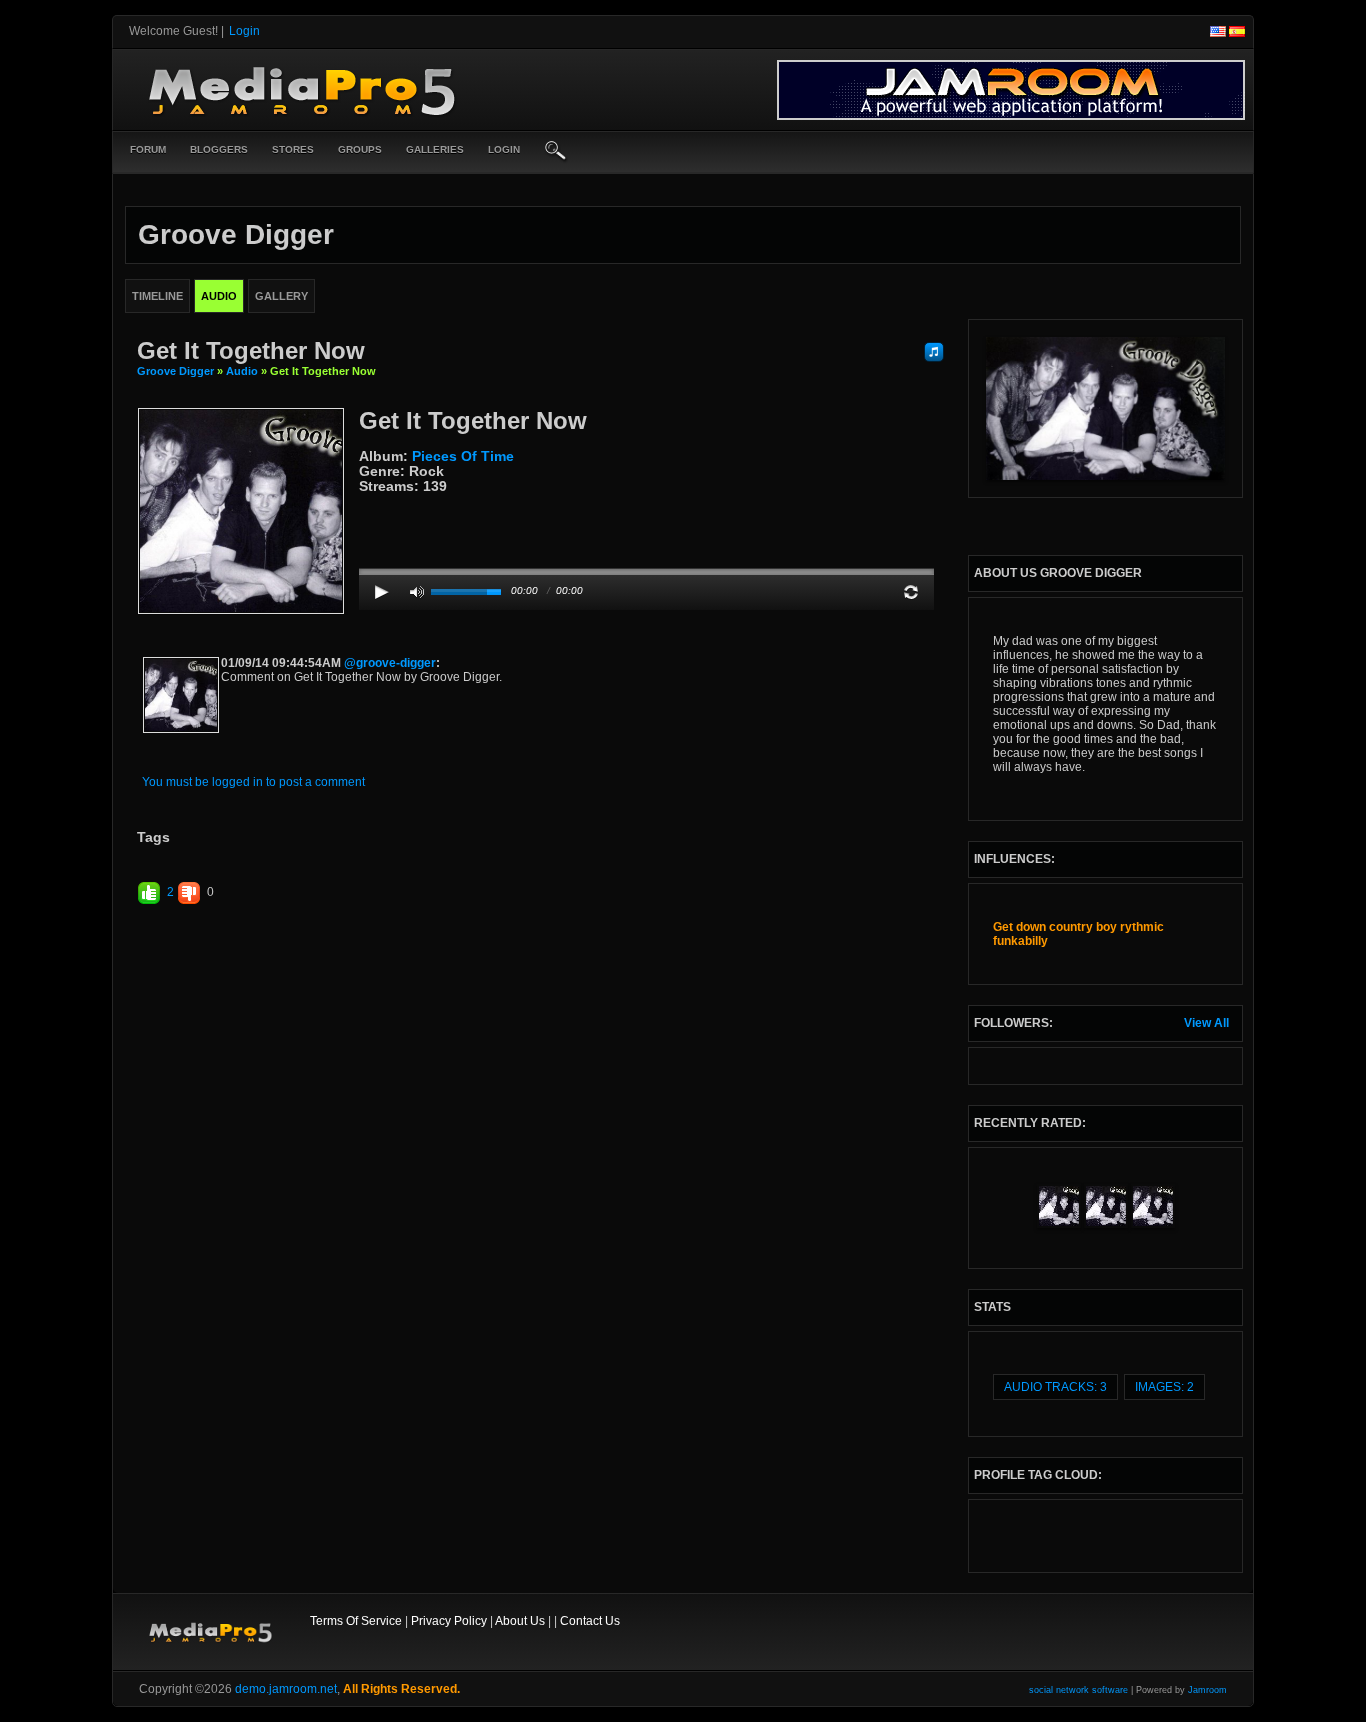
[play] (382, 592)
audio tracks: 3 (1055, 1387)
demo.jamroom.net (286, 1689)
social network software (1078, 1690)
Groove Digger (175, 371)
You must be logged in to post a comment (253, 782)
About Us (520, 1621)
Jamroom (1207, 1690)
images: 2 (1164, 1387)
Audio (242, 371)
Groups (360, 149)
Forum (148, 149)
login (504, 149)
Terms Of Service (356, 1621)
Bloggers (219, 149)
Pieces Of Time (463, 456)
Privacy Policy (449, 1621)
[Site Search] (556, 152)
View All (1206, 1023)
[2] (375, 502)
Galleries (435, 149)
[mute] (417, 592)
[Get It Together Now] (241, 510)
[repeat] (911, 592)
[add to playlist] (934, 351)
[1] (367, 502)
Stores (293, 149)
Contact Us (590, 1621)
